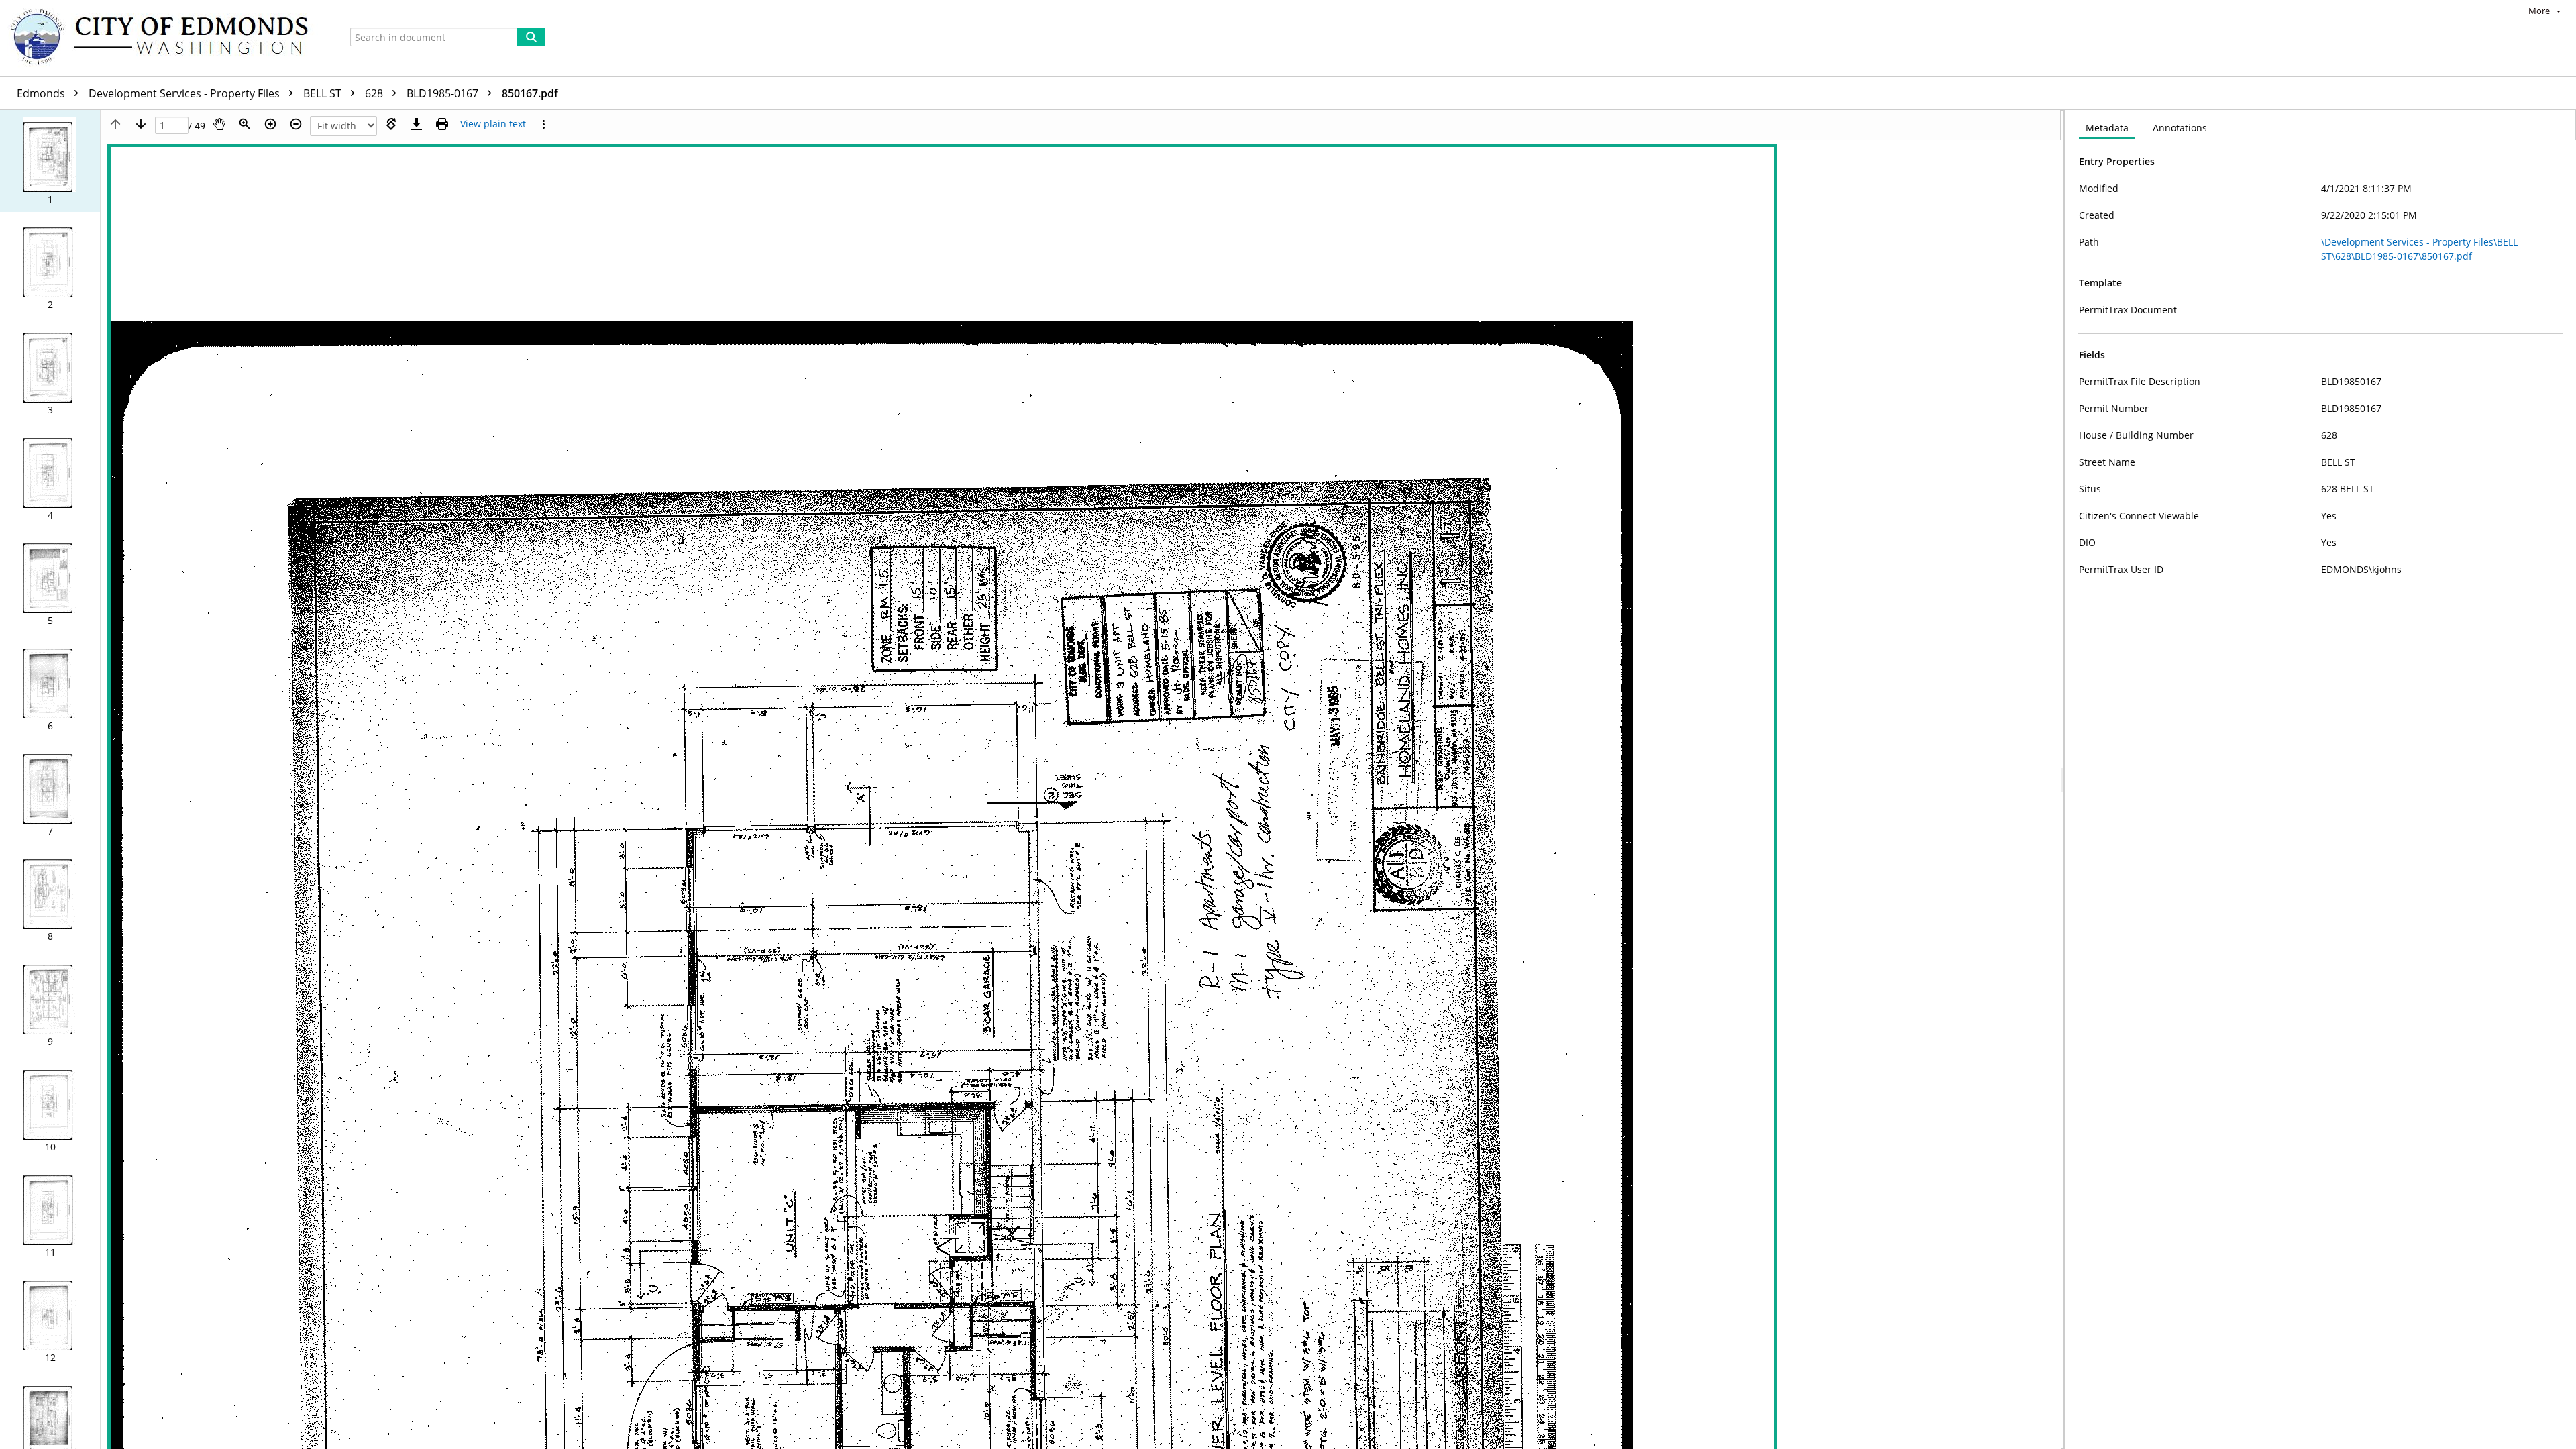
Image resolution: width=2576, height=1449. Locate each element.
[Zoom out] (296, 124)
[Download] (417, 124)
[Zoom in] (270, 124)
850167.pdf (530, 93)
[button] (50, 161)
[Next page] (141, 124)
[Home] (166, 38)
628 (375, 93)
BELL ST (324, 93)
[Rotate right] (391, 124)
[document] (2320, 780)
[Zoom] (245, 124)
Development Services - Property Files (185, 93)
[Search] (531, 37)
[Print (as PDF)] (442, 124)
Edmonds (42, 93)
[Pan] (219, 124)
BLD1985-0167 (444, 93)
